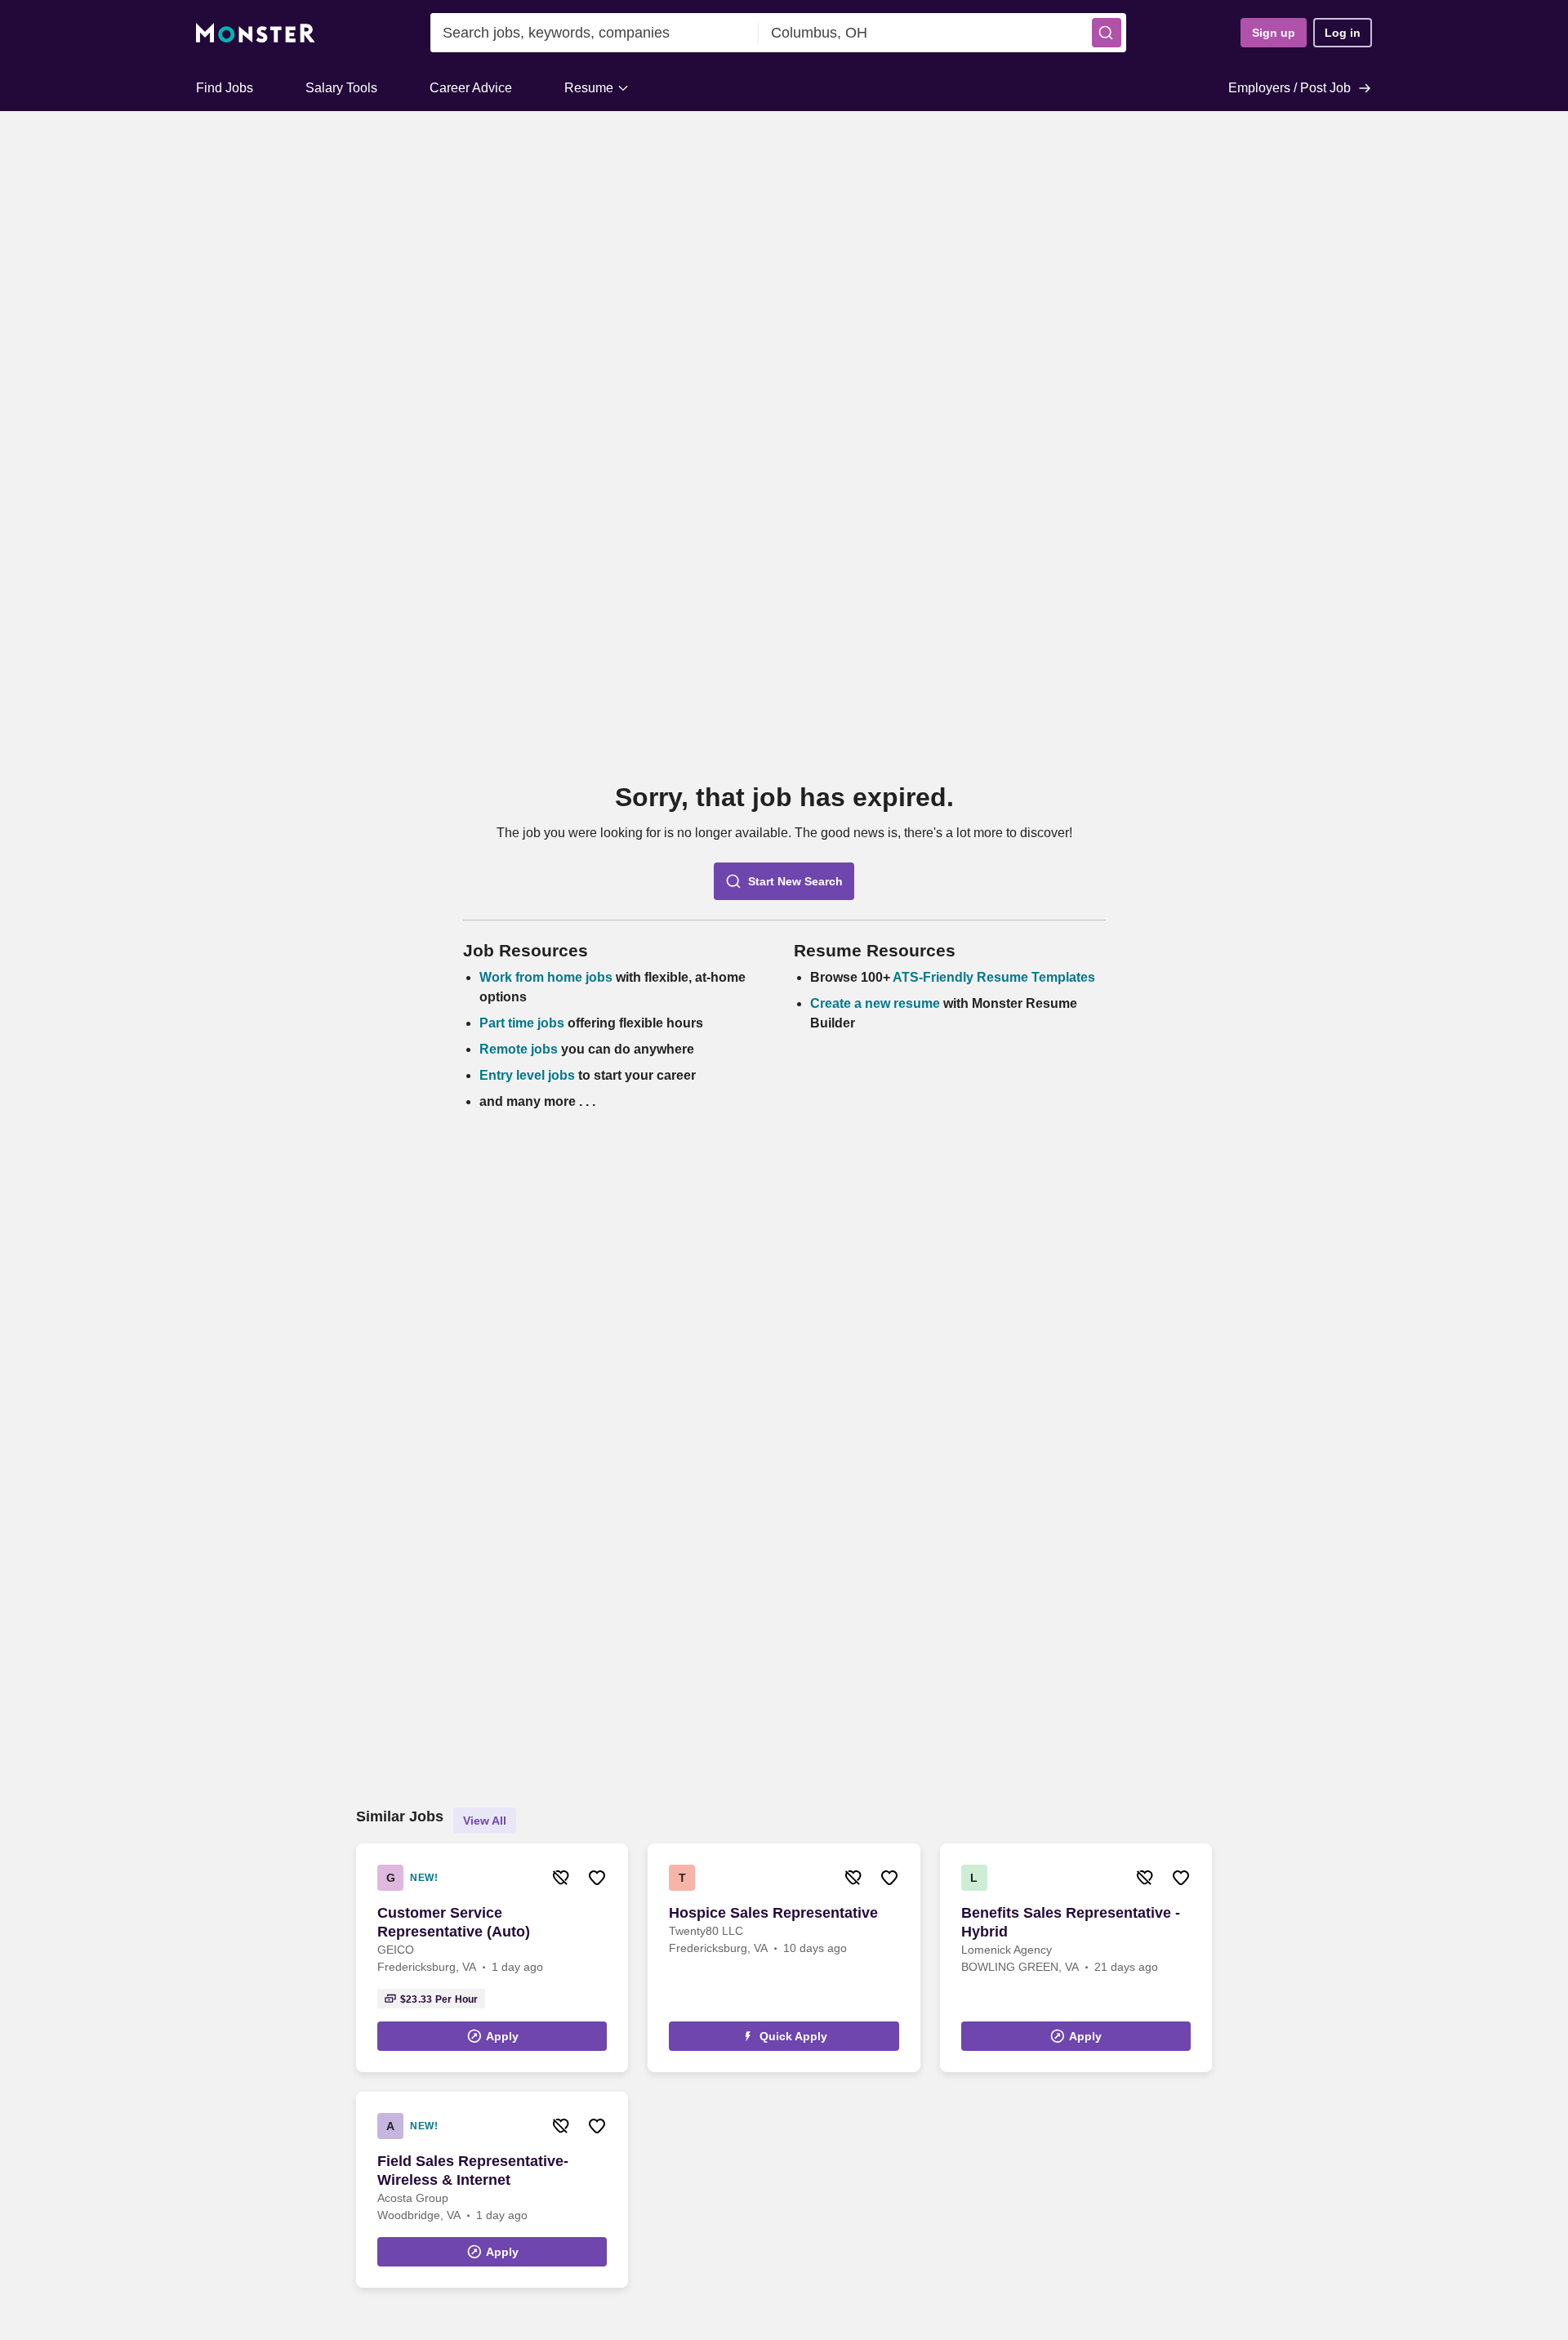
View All (485, 1821)
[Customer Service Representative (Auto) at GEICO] (492, 1958)
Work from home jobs (546, 977)
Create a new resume (877, 1003)
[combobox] (595, 33)
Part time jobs (522, 1023)
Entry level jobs (527, 1075)
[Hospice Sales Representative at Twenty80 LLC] (784, 1958)
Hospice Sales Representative (773, 1913)
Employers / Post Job (1290, 88)
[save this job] (597, 1878)
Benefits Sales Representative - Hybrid (1071, 1922)
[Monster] (256, 33)
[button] (1107, 33)
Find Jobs (225, 88)
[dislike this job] (561, 1878)
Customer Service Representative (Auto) (454, 1922)
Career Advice (471, 88)
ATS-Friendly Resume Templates (994, 977)
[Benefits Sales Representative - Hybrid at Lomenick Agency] (1076, 1958)
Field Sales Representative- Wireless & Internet (473, 2171)
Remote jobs (519, 1049)
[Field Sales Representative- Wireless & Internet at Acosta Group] (492, 2190)
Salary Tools (341, 88)
